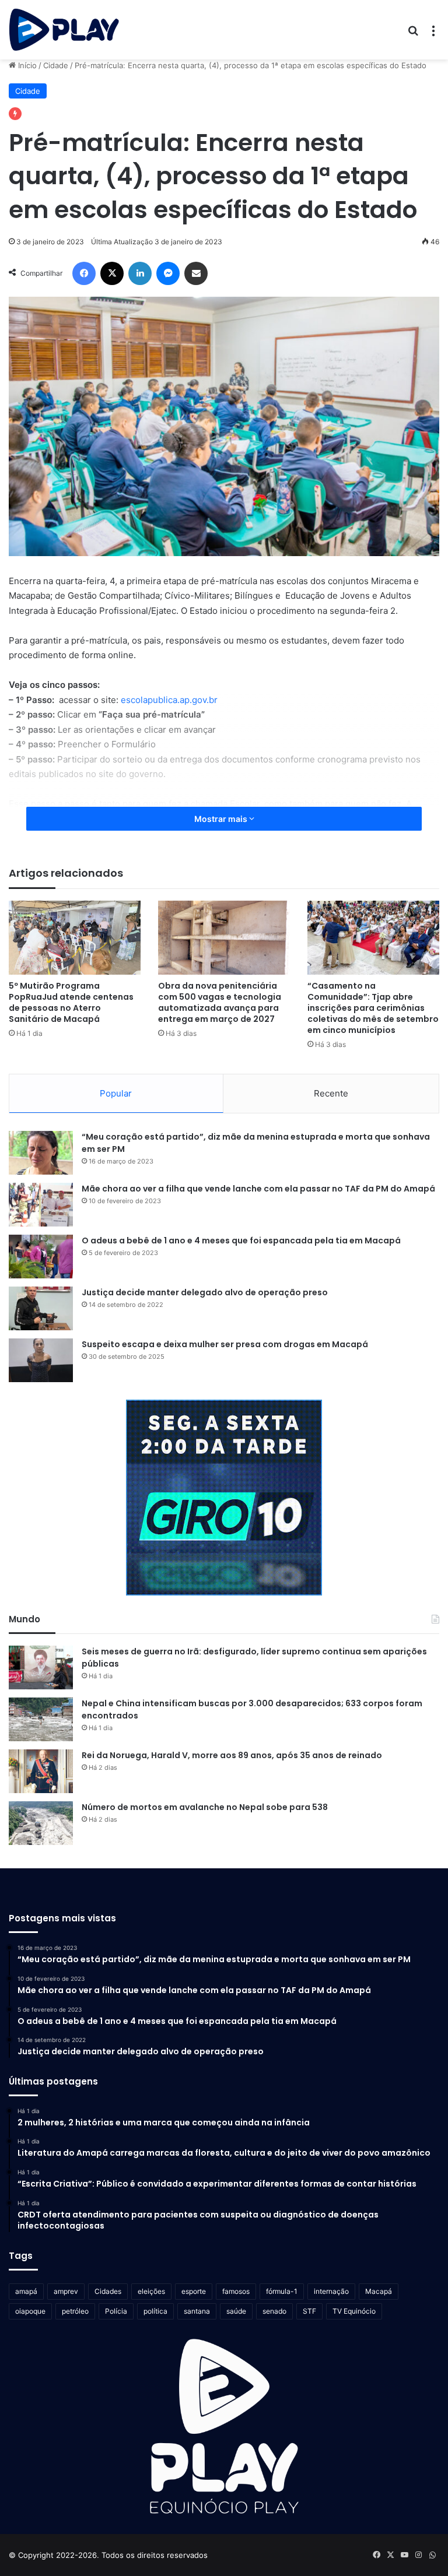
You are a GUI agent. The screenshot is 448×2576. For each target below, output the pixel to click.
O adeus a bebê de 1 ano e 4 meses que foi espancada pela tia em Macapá (241, 1240)
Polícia (116, 2311)
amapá (26, 2291)
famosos (236, 2291)
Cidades (108, 2291)
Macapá (379, 2291)
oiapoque (30, 2311)
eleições (151, 2291)
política (155, 2311)
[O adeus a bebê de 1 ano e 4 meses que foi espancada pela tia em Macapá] (41, 1257)
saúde (236, 2311)
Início (26, 65)
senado (274, 2311)
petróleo (75, 2311)
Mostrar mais (222, 819)
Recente (331, 1093)
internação (331, 2291)
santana (197, 2311)
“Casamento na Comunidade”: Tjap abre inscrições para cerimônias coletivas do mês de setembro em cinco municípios (373, 1008)
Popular (116, 1093)
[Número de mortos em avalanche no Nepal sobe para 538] (41, 1823)
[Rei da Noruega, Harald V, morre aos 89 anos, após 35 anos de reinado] (41, 1771)
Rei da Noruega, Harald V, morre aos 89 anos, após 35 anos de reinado (232, 1755)
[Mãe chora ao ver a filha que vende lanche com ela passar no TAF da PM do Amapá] (41, 1205)
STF (309, 2311)
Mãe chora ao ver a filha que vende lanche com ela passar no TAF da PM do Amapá (258, 1189)
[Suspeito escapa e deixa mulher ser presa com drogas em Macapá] (41, 1360)
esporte (194, 2291)
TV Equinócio (354, 2311)
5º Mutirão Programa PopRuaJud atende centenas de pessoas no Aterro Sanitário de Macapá (71, 1002)
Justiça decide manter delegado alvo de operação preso (205, 1292)
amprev (66, 2291)
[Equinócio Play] (64, 30)
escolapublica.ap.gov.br (169, 700)
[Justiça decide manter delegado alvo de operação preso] (41, 1308)
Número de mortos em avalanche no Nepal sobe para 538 (205, 1807)
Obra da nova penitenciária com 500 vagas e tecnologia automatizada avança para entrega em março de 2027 (220, 1002)
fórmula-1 (282, 2291)
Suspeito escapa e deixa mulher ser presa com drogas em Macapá (225, 1344)
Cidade (56, 65)
